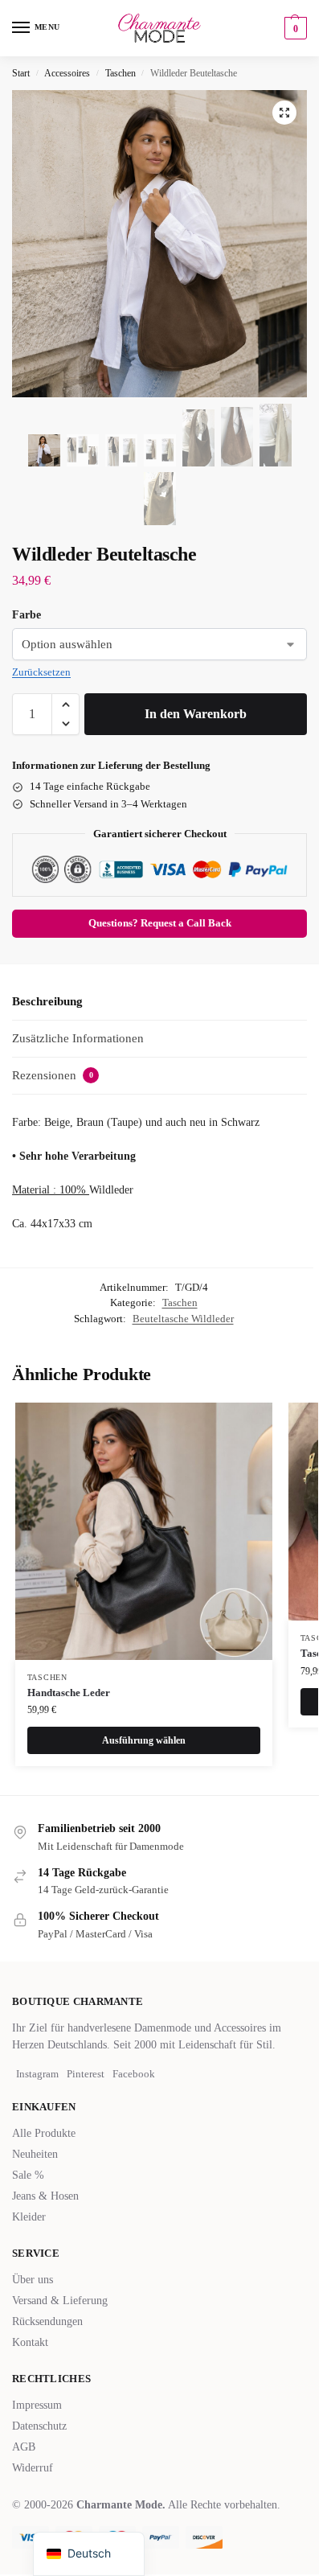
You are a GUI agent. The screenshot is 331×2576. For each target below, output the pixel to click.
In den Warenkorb (196, 714)
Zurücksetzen (41, 672)
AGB (24, 2447)
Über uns (33, 2280)
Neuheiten (35, 2154)
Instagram (37, 2074)
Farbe (27, 615)
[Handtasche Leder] (144, 1531)
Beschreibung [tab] (47, 1001)
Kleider (29, 2217)
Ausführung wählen (144, 1740)
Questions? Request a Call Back (160, 923)
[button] (294, 28)
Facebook (134, 2074)
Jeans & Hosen (45, 2196)
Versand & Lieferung (60, 2301)
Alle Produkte (44, 2133)
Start (21, 73)
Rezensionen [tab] (53, 1075)
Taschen (121, 73)
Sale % (28, 2175)
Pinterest (86, 2074)
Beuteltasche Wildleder (183, 1319)
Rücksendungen (47, 2321)
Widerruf (33, 2468)
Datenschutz (39, 2426)
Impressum (37, 2405)
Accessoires (67, 73)
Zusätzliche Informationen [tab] (78, 1038)
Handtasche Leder (69, 1693)
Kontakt (30, 2342)
